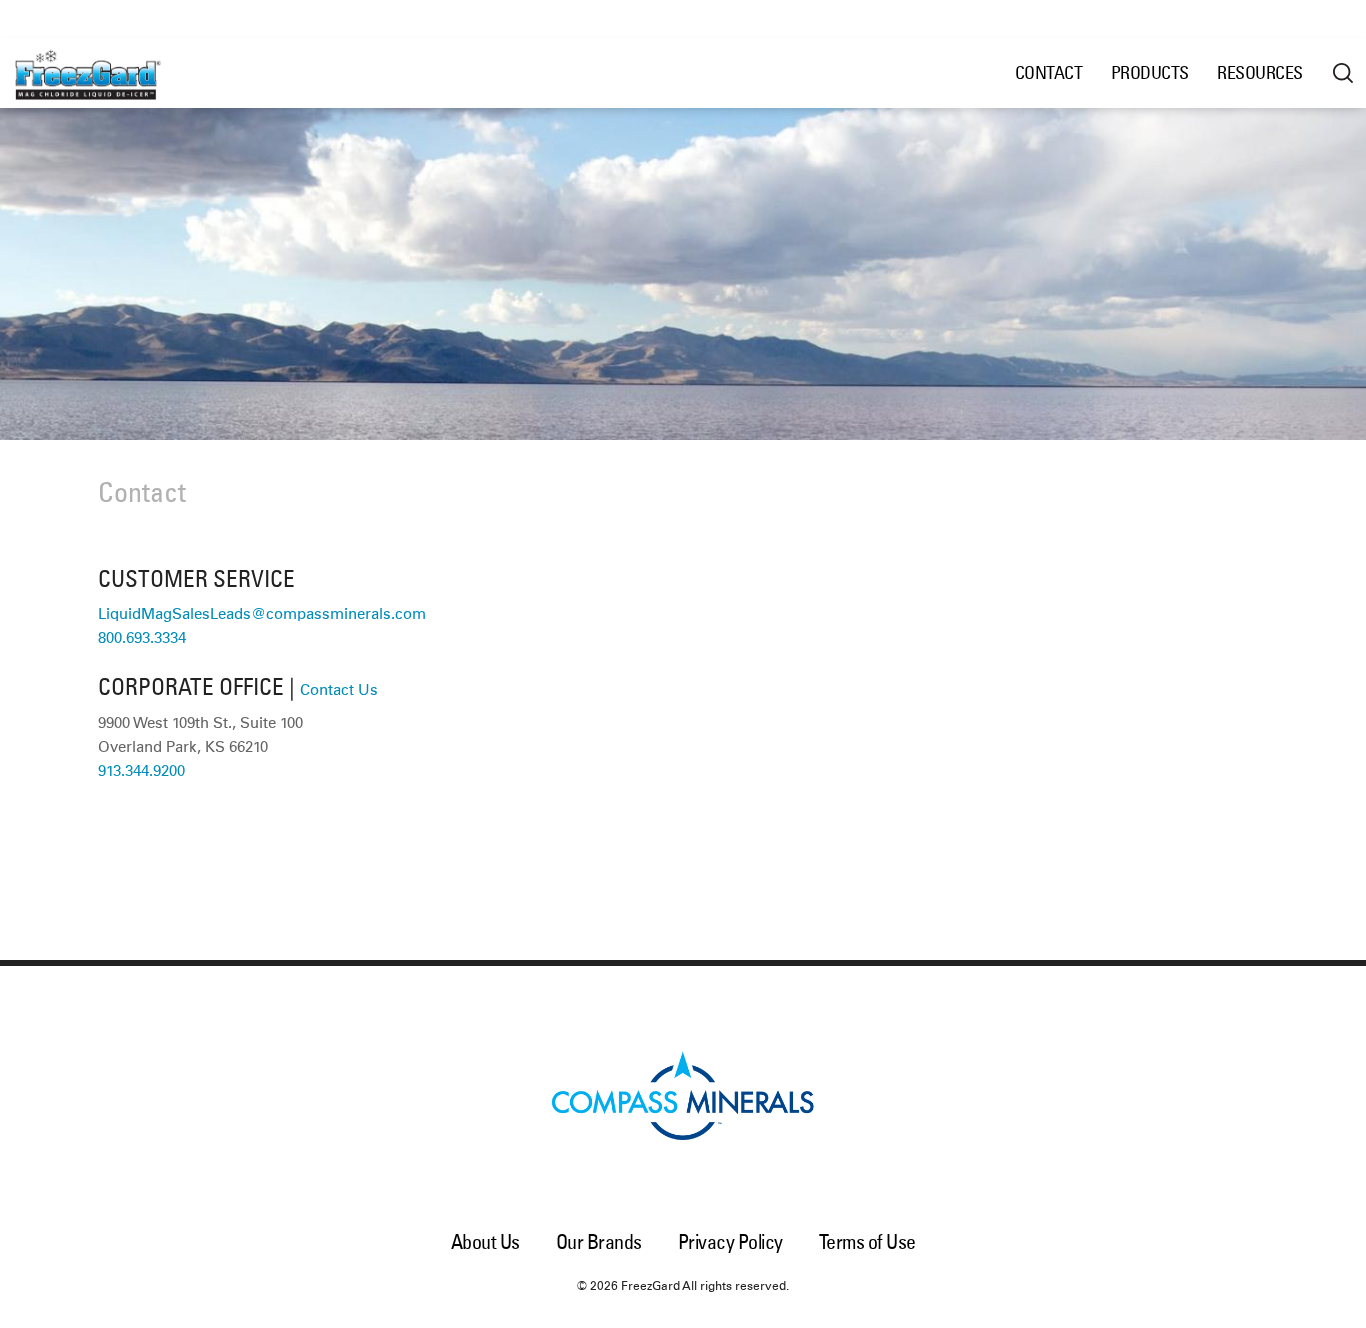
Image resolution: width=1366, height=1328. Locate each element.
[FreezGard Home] (114, 73)
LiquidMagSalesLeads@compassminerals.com (262, 614)
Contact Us (339, 690)
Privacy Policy (730, 1241)
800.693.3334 (142, 638)
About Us (485, 1241)
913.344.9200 (141, 771)
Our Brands (599, 1241)
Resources (1260, 72)
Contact (1049, 72)
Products (1150, 72)
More (1343, 73)
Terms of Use (867, 1241)
